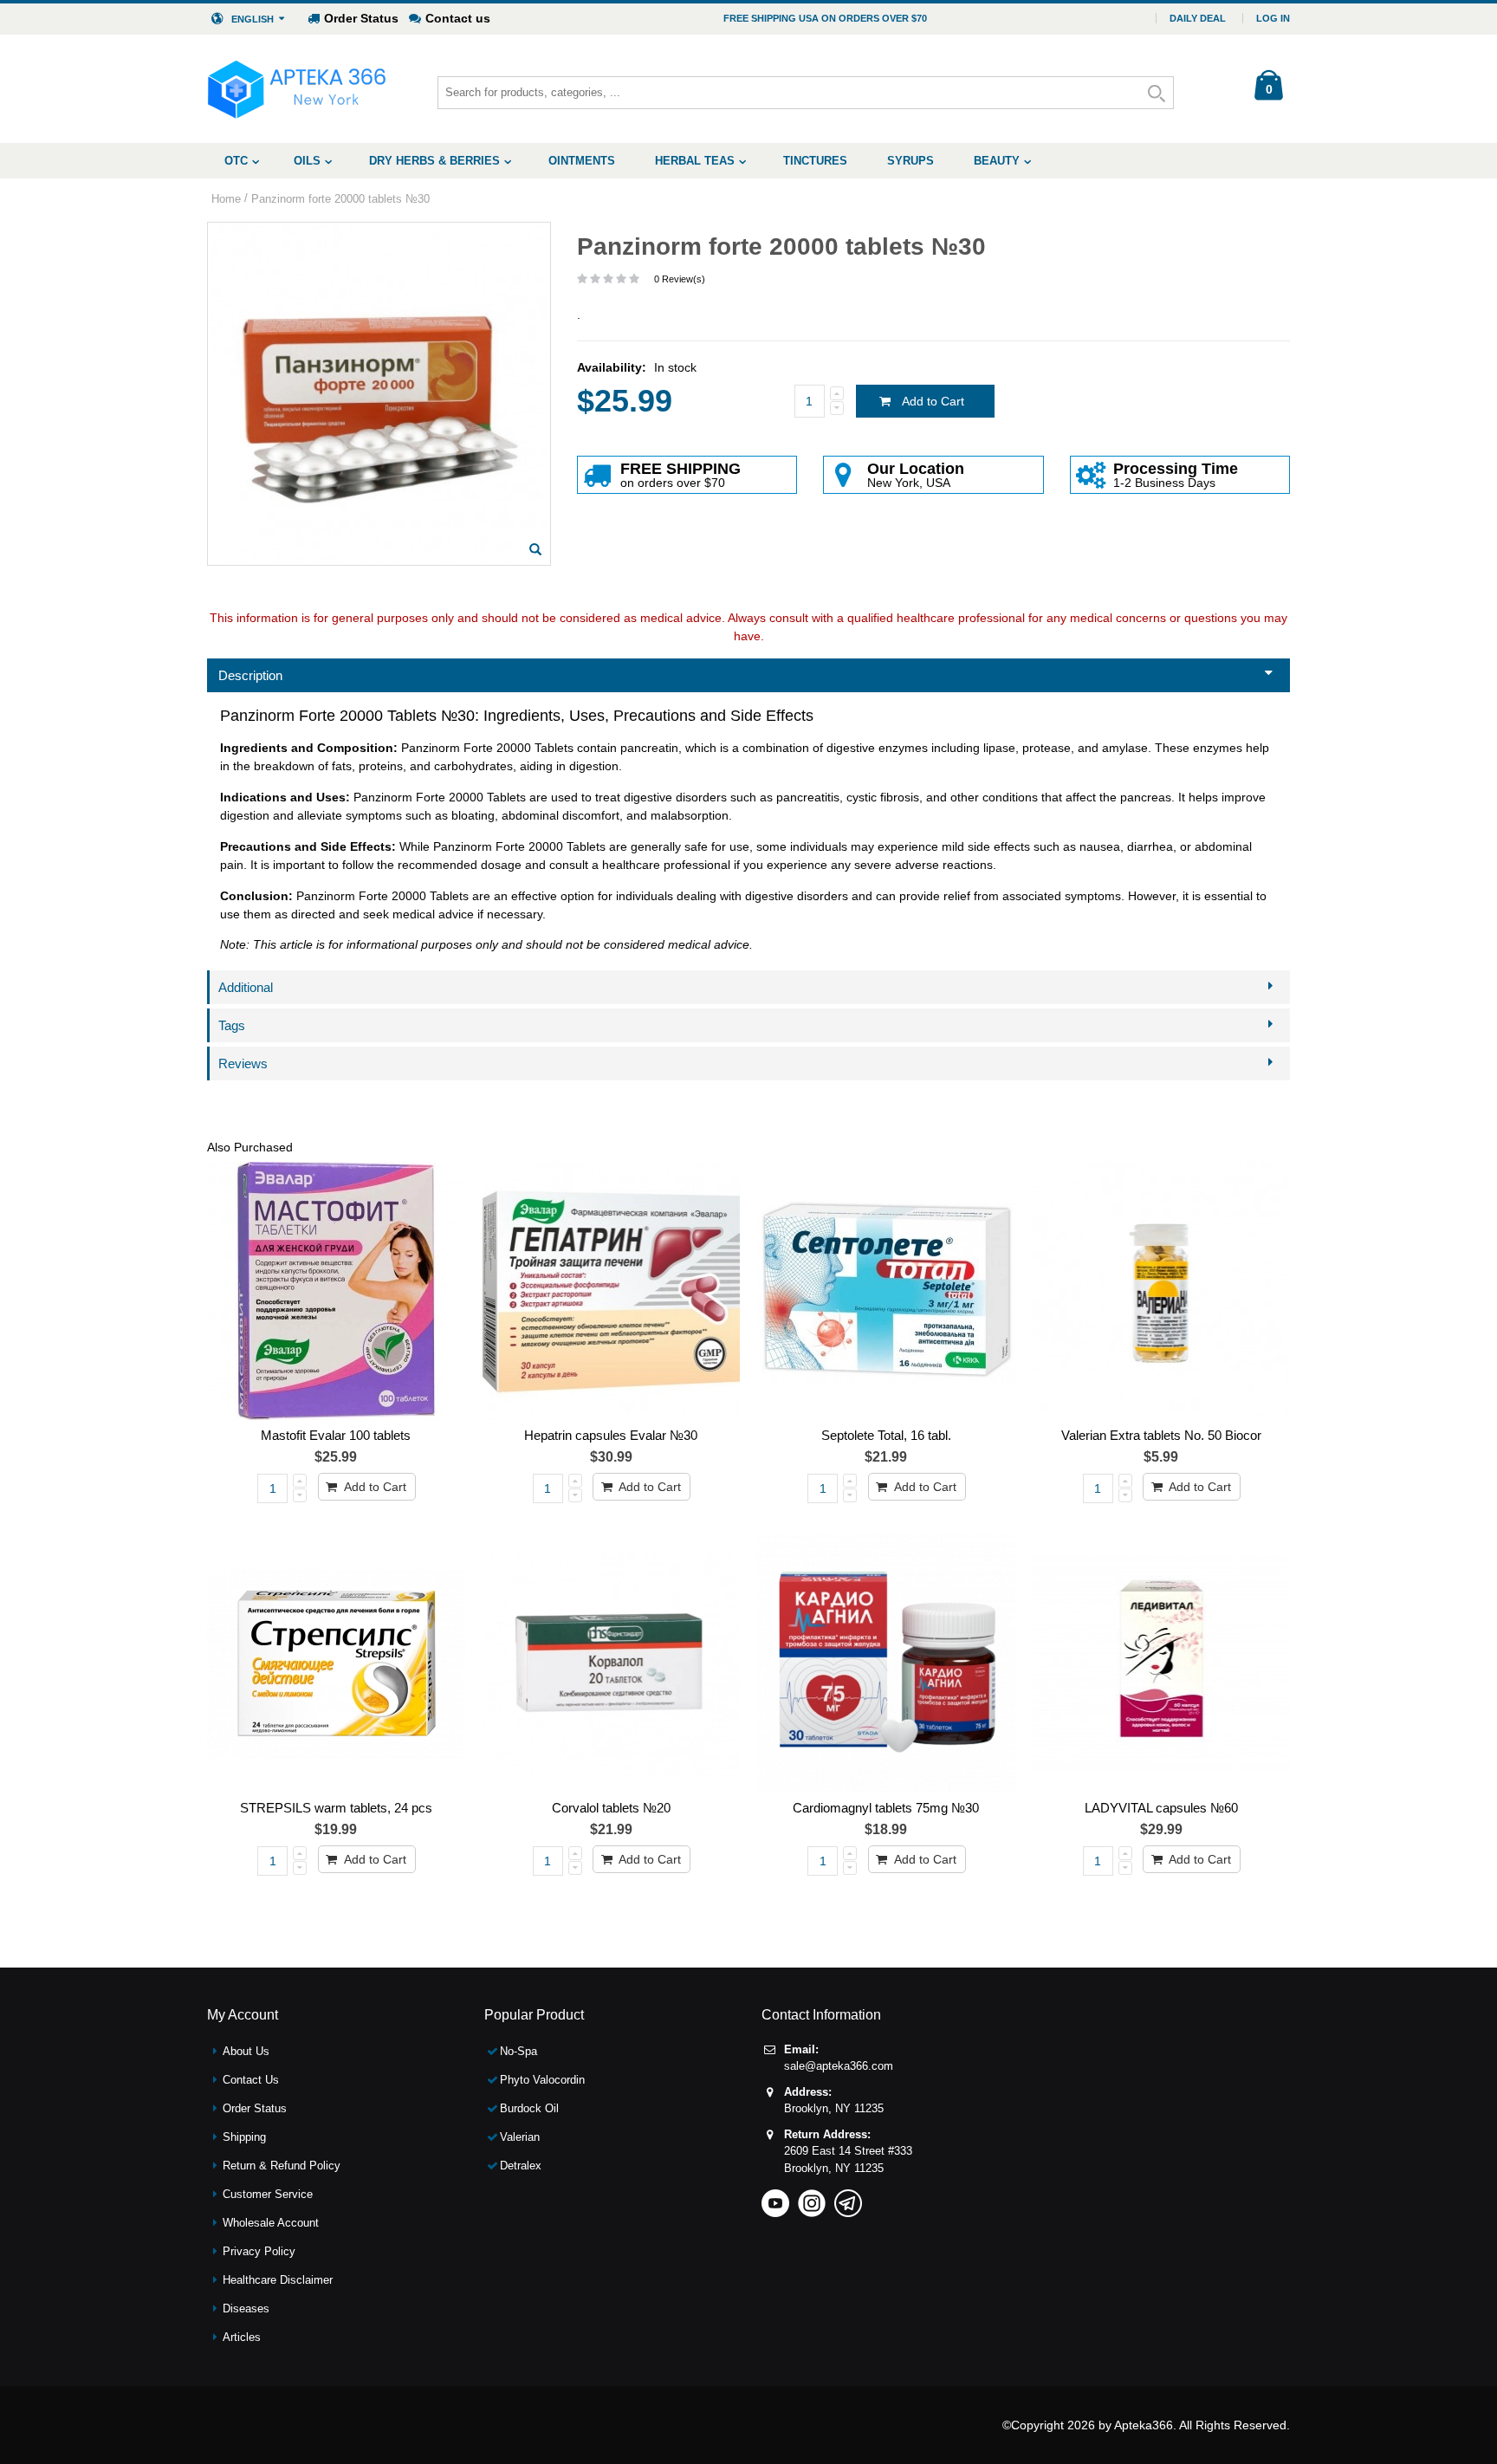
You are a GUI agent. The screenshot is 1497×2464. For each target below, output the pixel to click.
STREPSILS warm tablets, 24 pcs (336, 1808)
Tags (232, 1025)
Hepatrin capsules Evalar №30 (611, 1435)
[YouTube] (775, 2198)
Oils (307, 161)
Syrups (911, 161)
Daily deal (1198, 18)
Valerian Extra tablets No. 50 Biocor (1161, 1435)
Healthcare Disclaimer (278, 2280)
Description (250, 675)
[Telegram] (848, 2198)
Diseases (246, 2308)
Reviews (243, 1063)
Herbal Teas (695, 161)
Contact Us (251, 2080)
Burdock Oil (529, 2108)
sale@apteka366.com (839, 2066)
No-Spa (518, 2051)
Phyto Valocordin (542, 2080)
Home (226, 199)
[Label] (612, 1291)
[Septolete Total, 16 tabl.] (886, 1291)
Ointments (582, 161)
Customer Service (268, 2194)
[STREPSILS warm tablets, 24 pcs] (336, 1663)
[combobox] (806, 93)
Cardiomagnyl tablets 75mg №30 (886, 1808)
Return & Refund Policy (282, 2166)
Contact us (458, 18)
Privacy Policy (259, 2251)
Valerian (520, 2137)
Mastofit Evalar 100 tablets (336, 1435)
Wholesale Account (271, 2223)
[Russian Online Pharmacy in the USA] (297, 89)
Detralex (521, 2166)
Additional (246, 987)
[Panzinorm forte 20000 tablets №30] (535, 549)
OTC (236, 161)
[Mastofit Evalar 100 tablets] (336, 1291)
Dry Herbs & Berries (434, 161)
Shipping (244, 2137)
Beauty (997, 161)
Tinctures (815, 161)
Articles (242, 2337)
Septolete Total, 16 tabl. (886, 1435)
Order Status (361, 18)
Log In (1273, 18)
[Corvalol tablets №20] (612, 1663)
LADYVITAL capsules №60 (1161, 1808)
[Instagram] (812, 2198)
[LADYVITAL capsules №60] (1162, 1663)
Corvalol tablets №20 (611, 1808)
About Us (246, 2051)
